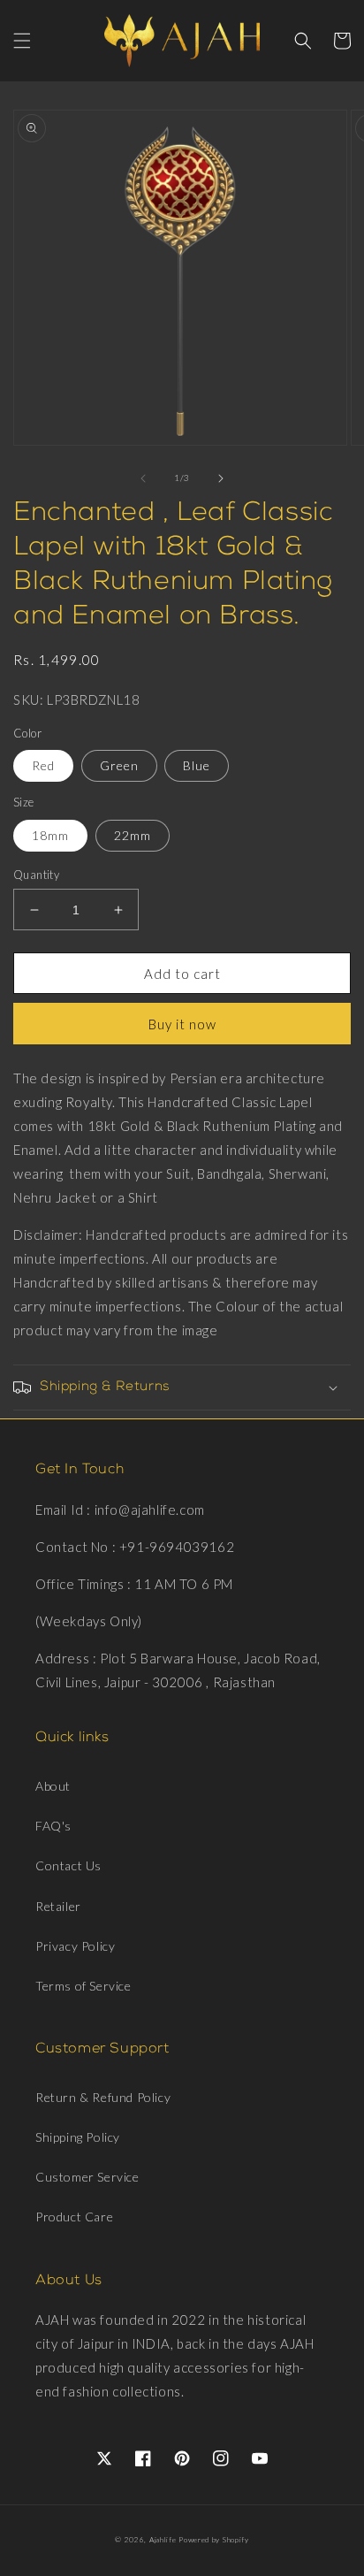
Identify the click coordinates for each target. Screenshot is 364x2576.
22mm (133, 835)
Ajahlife (163, 2540)
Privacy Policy (75, 1946)
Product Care (74, 2217)
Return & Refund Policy (103, 2097)
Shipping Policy (78, 2137)
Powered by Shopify (214, 2540)
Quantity (36, 875)
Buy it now (182, 1024)
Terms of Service (83, 1986)
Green (119, 765)
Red (43, 765)
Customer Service (87, 2177)
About (53, 1786)
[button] (22, 41)
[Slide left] (143, 478)
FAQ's (53, 1826)
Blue (197, 765)
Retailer (58, 1906)
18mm (50, 835)
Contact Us (68, 1865)
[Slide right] (221, 478)
